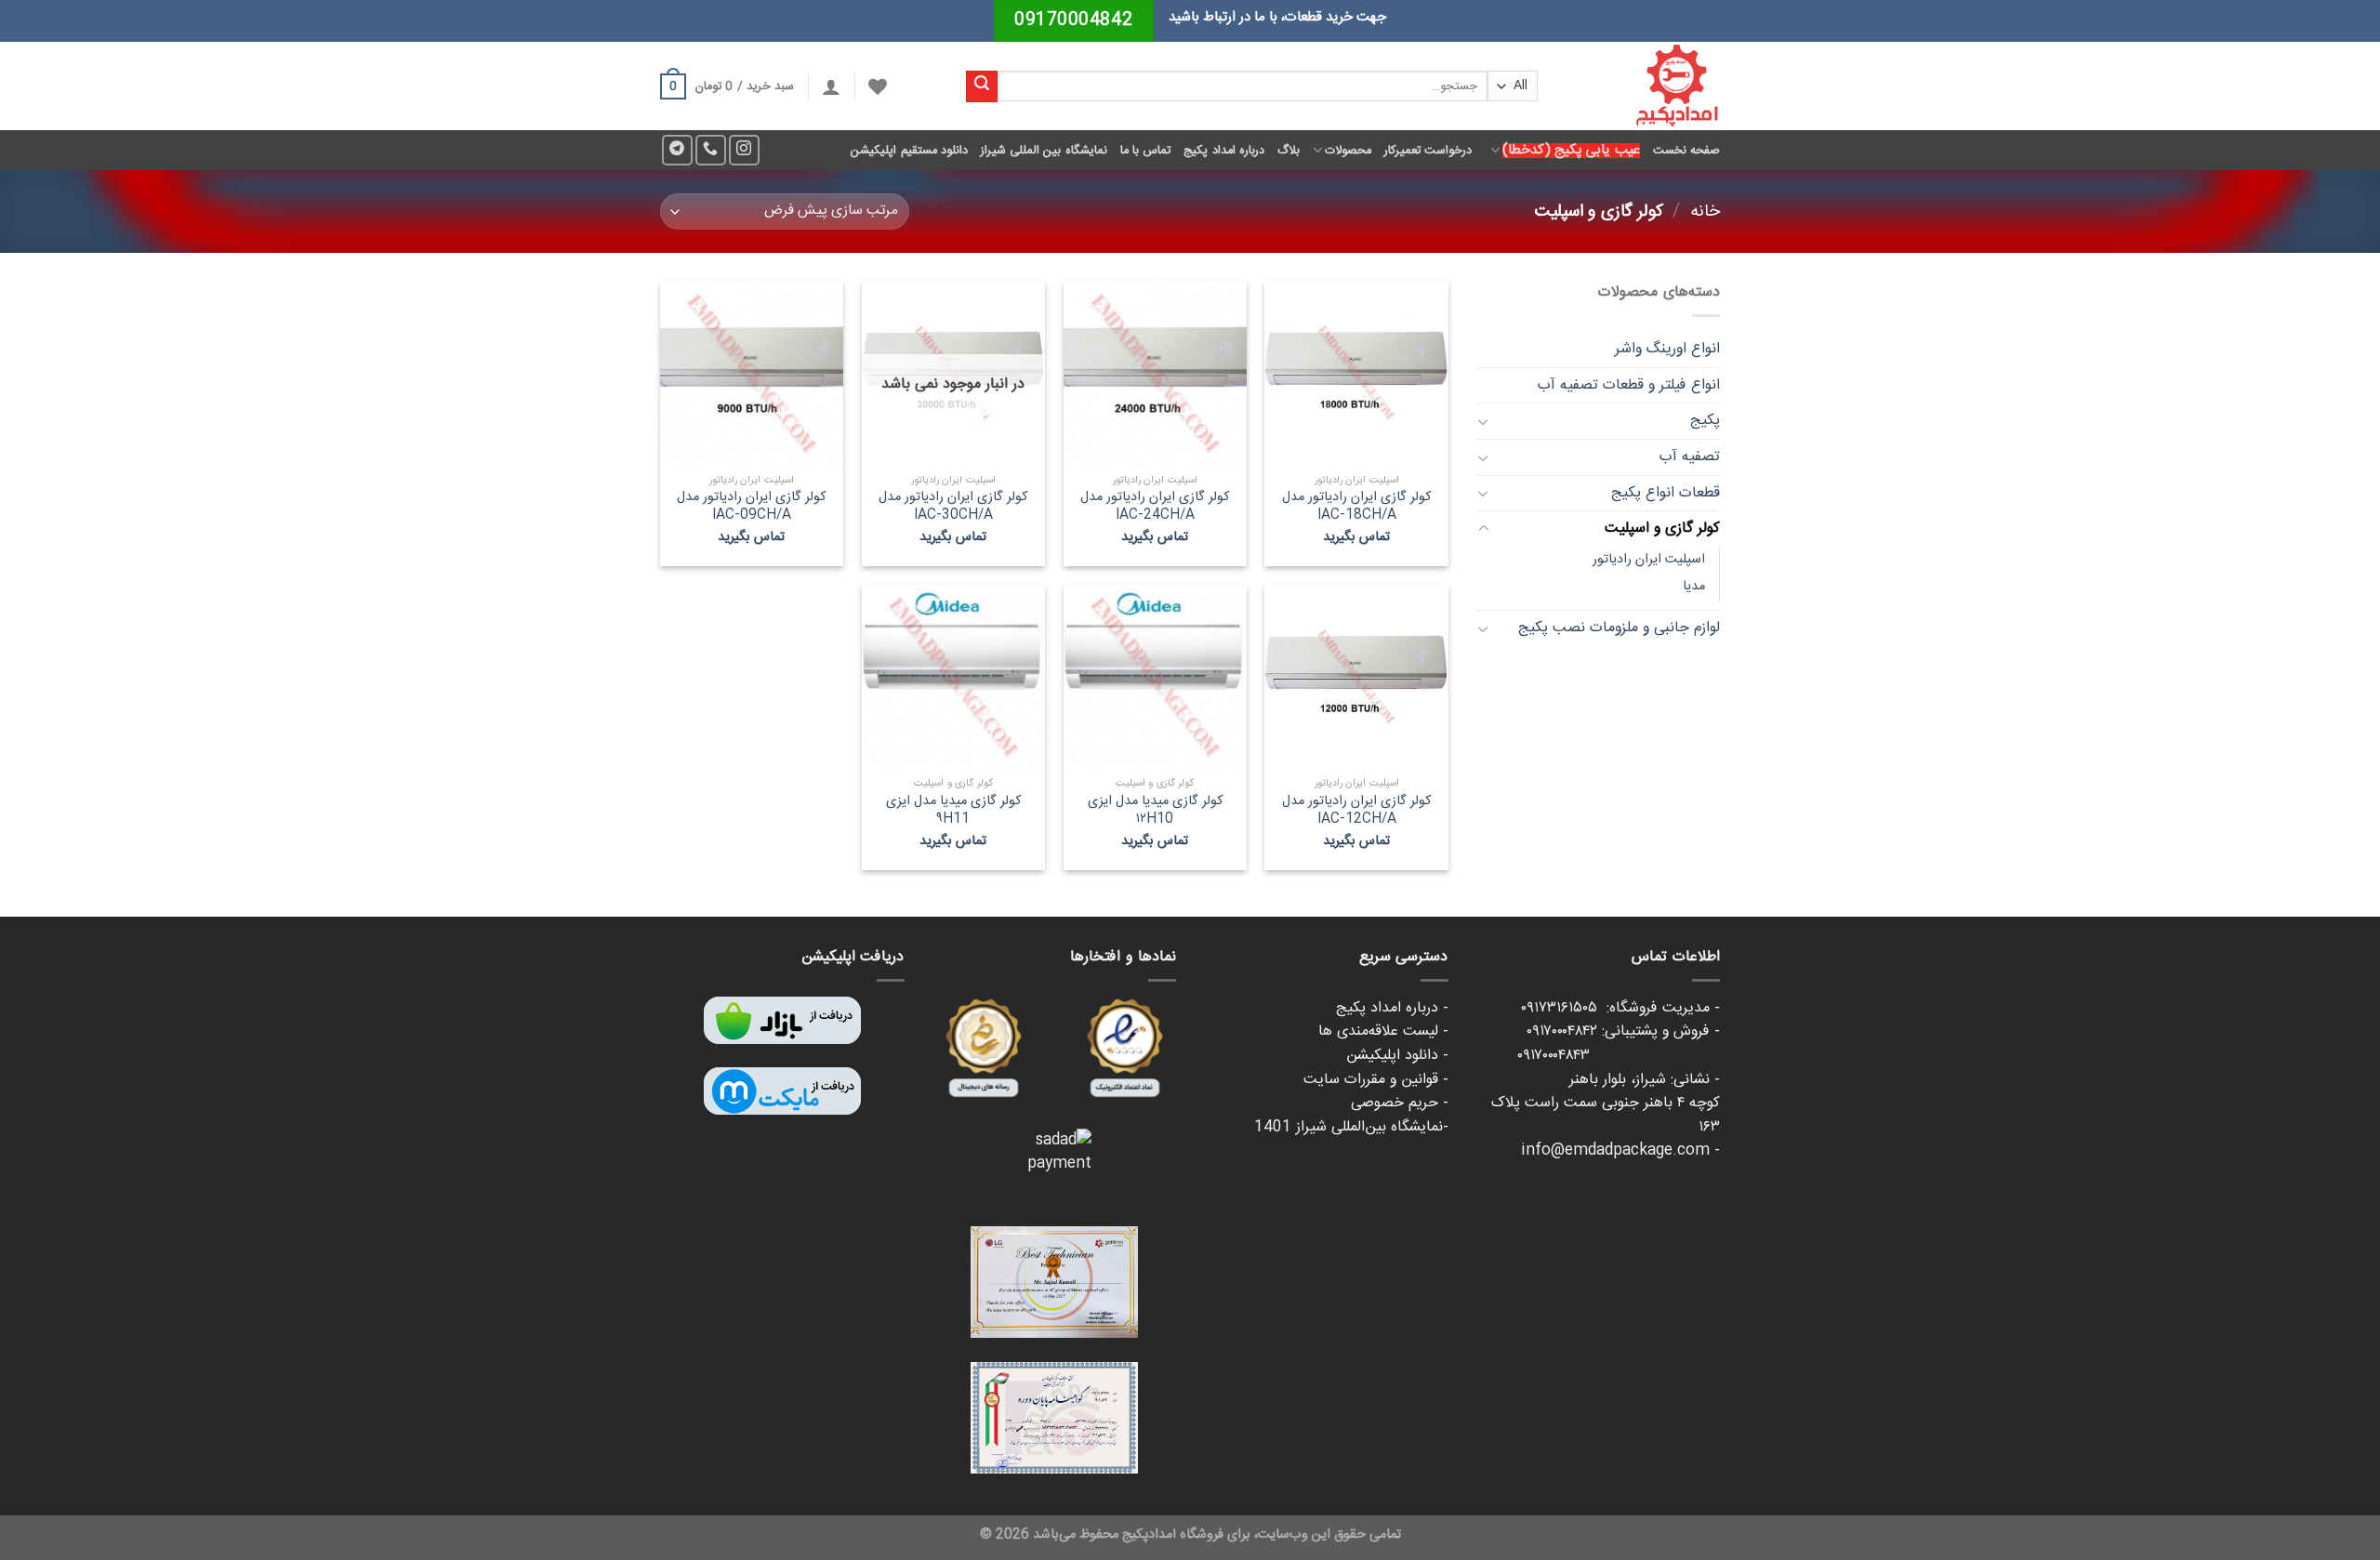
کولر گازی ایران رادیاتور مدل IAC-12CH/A (1356, 810)
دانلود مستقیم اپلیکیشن (909, 151)
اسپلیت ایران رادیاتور (1649, 560)
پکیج (1705, 421)
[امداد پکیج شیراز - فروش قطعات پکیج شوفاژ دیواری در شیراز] (1643, 86)
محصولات (1348, 151)
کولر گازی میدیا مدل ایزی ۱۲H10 (1155, 810)
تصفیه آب (1690, 457)
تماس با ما (1146, 151)
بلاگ (1289, 151)
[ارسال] (982, 86)
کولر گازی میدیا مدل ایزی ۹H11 (953, 810)
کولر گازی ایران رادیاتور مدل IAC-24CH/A (1155, 506)
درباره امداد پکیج (1224, 151)
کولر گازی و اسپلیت (1662, 529)
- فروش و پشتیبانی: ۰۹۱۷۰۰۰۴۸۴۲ (1623, 1031)
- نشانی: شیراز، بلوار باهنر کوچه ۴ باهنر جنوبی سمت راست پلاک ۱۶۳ (1606, 1104)
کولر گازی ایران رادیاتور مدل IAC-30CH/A (953, 506)
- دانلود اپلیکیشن (1397, 1056)
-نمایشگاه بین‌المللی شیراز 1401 (1351, 1127)
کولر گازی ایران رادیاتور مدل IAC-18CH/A (1356, 506)
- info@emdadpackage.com (1620, 1150)
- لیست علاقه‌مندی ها (1383, 1031)
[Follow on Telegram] (677, 150)
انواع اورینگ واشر (1667, 349)
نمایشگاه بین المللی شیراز (1044, 151)
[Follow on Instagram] (744, 150)
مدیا (1694, 587)
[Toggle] (1484, 421)
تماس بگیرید (1356, 538)
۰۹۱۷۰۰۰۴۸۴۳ (1619, 1056)
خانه (1705, 212)
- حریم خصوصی (1400, 1103)
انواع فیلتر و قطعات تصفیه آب (1629, 385)
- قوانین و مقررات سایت (1376, 1080)
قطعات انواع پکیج (1666, 493)
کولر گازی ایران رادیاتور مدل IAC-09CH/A (751, 506)
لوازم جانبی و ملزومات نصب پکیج (1619, 628)
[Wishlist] (878, 86)
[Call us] (711, 150)
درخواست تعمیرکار (1428, 151)
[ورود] (831, 86)
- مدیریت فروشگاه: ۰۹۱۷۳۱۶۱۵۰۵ (1620, 1008)
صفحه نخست (1686, 151)
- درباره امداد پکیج (1392, 1008)
